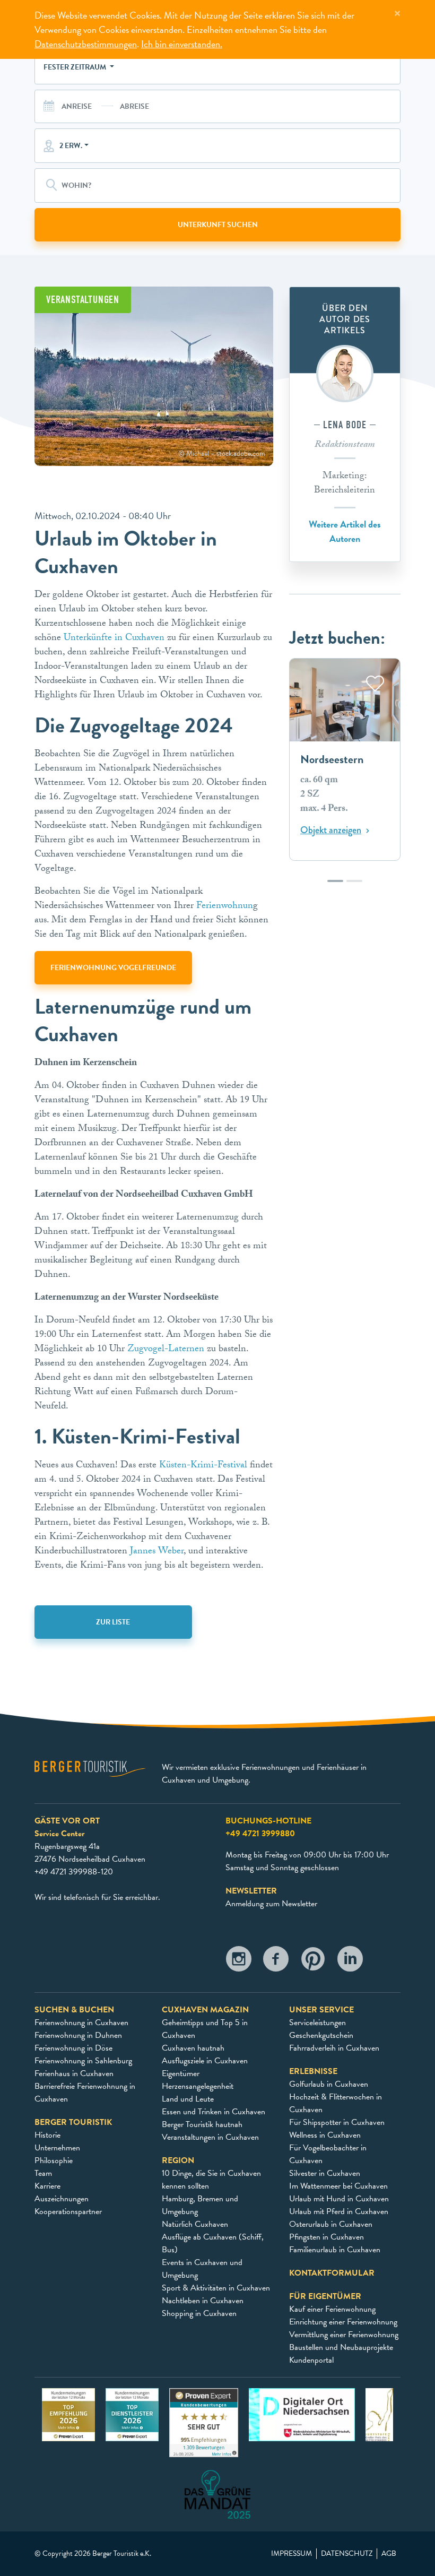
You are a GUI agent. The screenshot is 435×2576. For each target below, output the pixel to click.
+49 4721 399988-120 (74, 1872)
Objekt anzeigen (331, 831)
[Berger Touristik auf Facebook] (276, 1962)
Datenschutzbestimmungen (86, 44)
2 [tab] (354, 886)
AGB (389, 2554)
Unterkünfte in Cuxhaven (115, 639)
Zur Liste (113, 1622)
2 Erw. (71, 146)
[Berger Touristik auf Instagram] (239, 1962)
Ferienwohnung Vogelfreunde (113, 968)
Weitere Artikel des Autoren (345, 531)
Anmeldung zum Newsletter (271, 1904)
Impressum (292, 2554)
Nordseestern (332, 760)
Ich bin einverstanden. (182, 44)
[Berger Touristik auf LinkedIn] (350, 1962)
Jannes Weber (157, 1552)
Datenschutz (347, 2554)
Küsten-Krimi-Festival (203, 1466)
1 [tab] (335, 886)
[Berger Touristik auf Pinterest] (313, 1962)
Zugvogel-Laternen (166, 1350)
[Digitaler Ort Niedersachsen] (302, 2414)
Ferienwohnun (225, 907)
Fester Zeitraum (76, 67)
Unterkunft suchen (218, 225)
